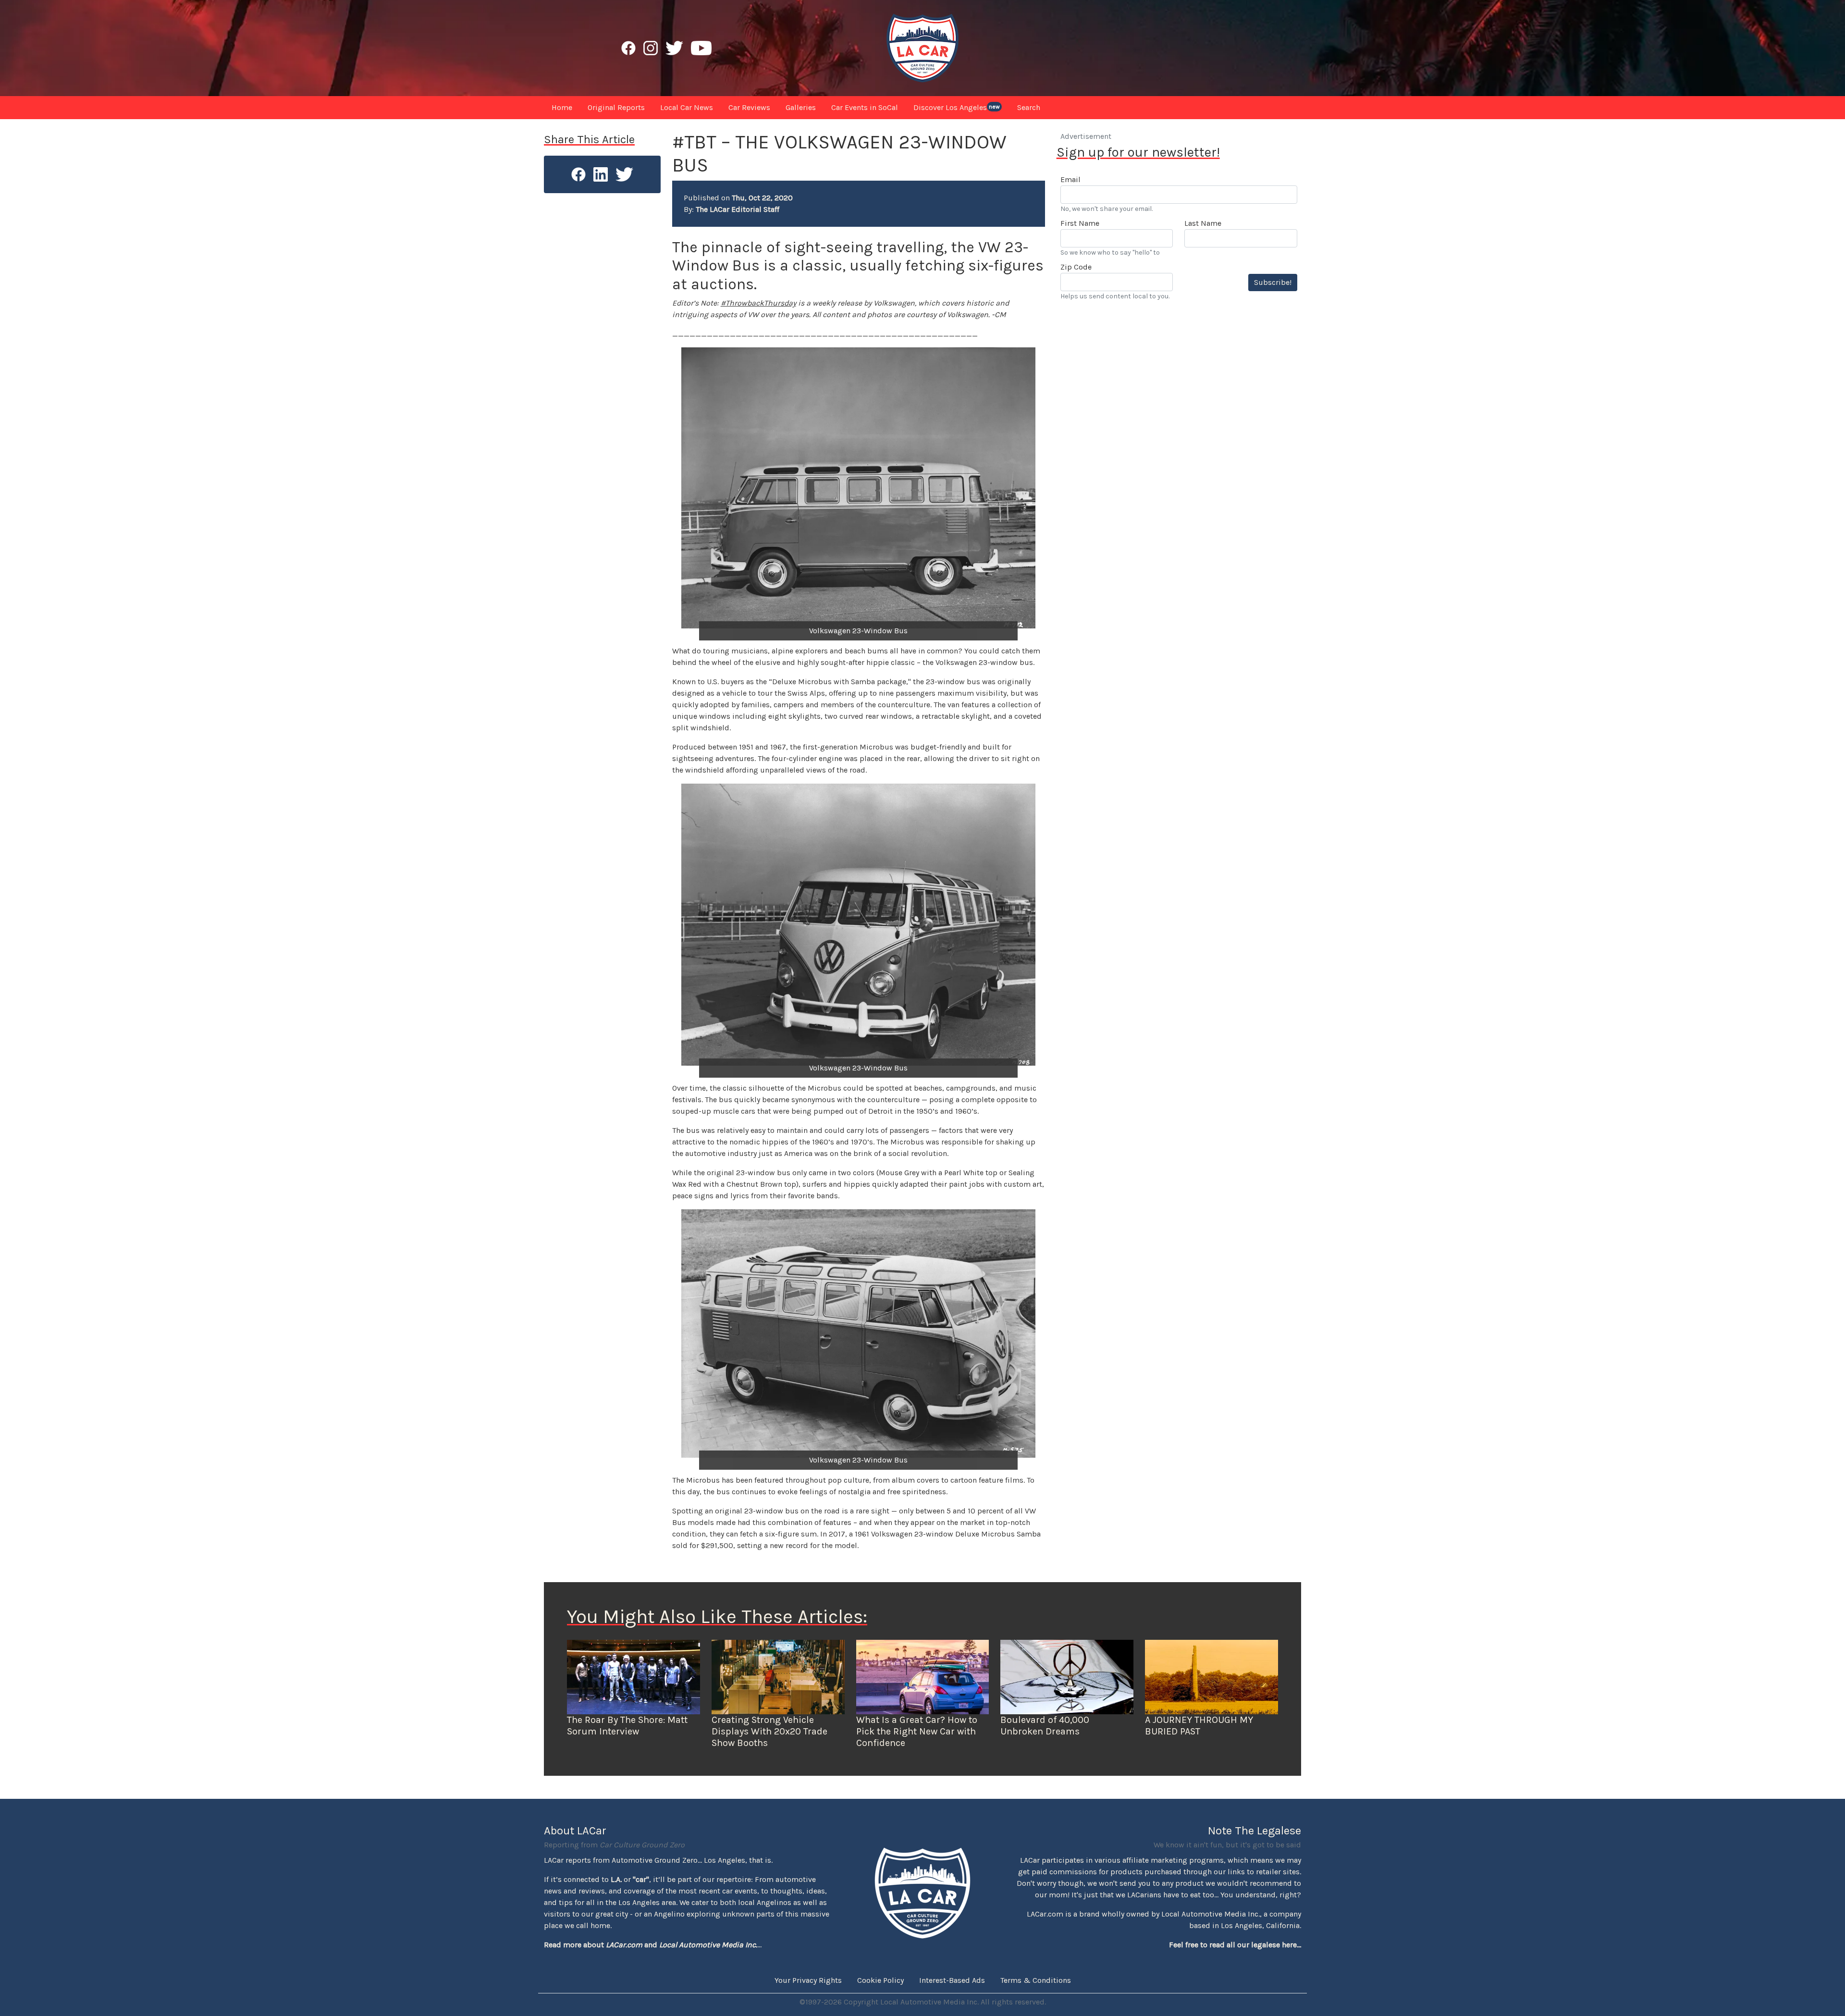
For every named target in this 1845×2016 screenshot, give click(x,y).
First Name (1080, 223)
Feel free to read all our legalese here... (1235, 1945)
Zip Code (1076, 267)
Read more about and (651, 1945)
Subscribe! (1273, 282)
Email (1070, 179)
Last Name (1203, 223)
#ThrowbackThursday (758, 303)
